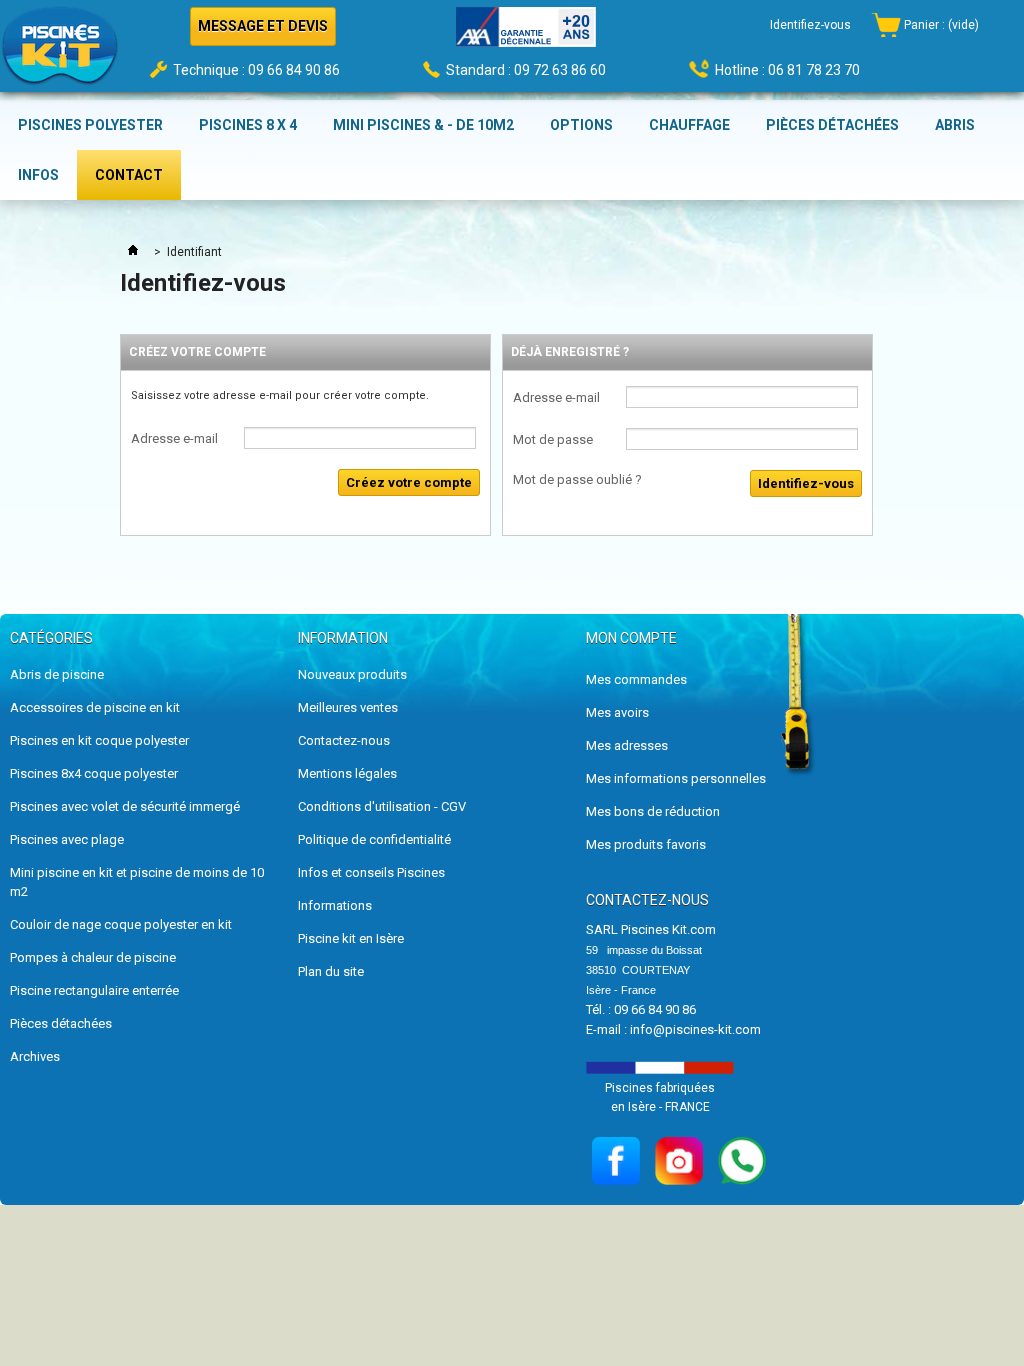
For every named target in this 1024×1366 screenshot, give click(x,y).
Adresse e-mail (174, 438)
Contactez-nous (344, 740)
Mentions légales (347, 773)
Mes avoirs (617, 712)
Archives (35, 1056)
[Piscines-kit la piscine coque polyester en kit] (60, 52)
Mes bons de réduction (653, 811)
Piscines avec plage (67, 839)
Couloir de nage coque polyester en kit (121, 924)
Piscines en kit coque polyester (99, 740)
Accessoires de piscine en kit (95, 707)
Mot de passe (553, 439)
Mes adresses (627, 745)
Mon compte (631, 638)
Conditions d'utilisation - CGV (382, 806)
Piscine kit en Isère (351, 938)
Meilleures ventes (348, 707)
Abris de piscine (57, 674)
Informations (335, 905)
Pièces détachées (61, 1023)
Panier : (941, 25)
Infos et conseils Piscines (371, 872)
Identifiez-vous (810, 25)
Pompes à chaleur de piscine (93, 957)
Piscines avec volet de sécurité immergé (125, 806)
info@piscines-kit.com (695, 1029)
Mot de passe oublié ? (577, 479)
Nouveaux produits (352, 674)
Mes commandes (636, 679)
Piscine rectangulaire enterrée (94, 990)
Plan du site (331, 971)
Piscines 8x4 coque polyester (94, 773)
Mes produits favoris (646, 844)
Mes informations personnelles (676, 778)
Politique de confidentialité (374, 839)
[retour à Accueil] (133, 252)
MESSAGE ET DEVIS (263, 26)
